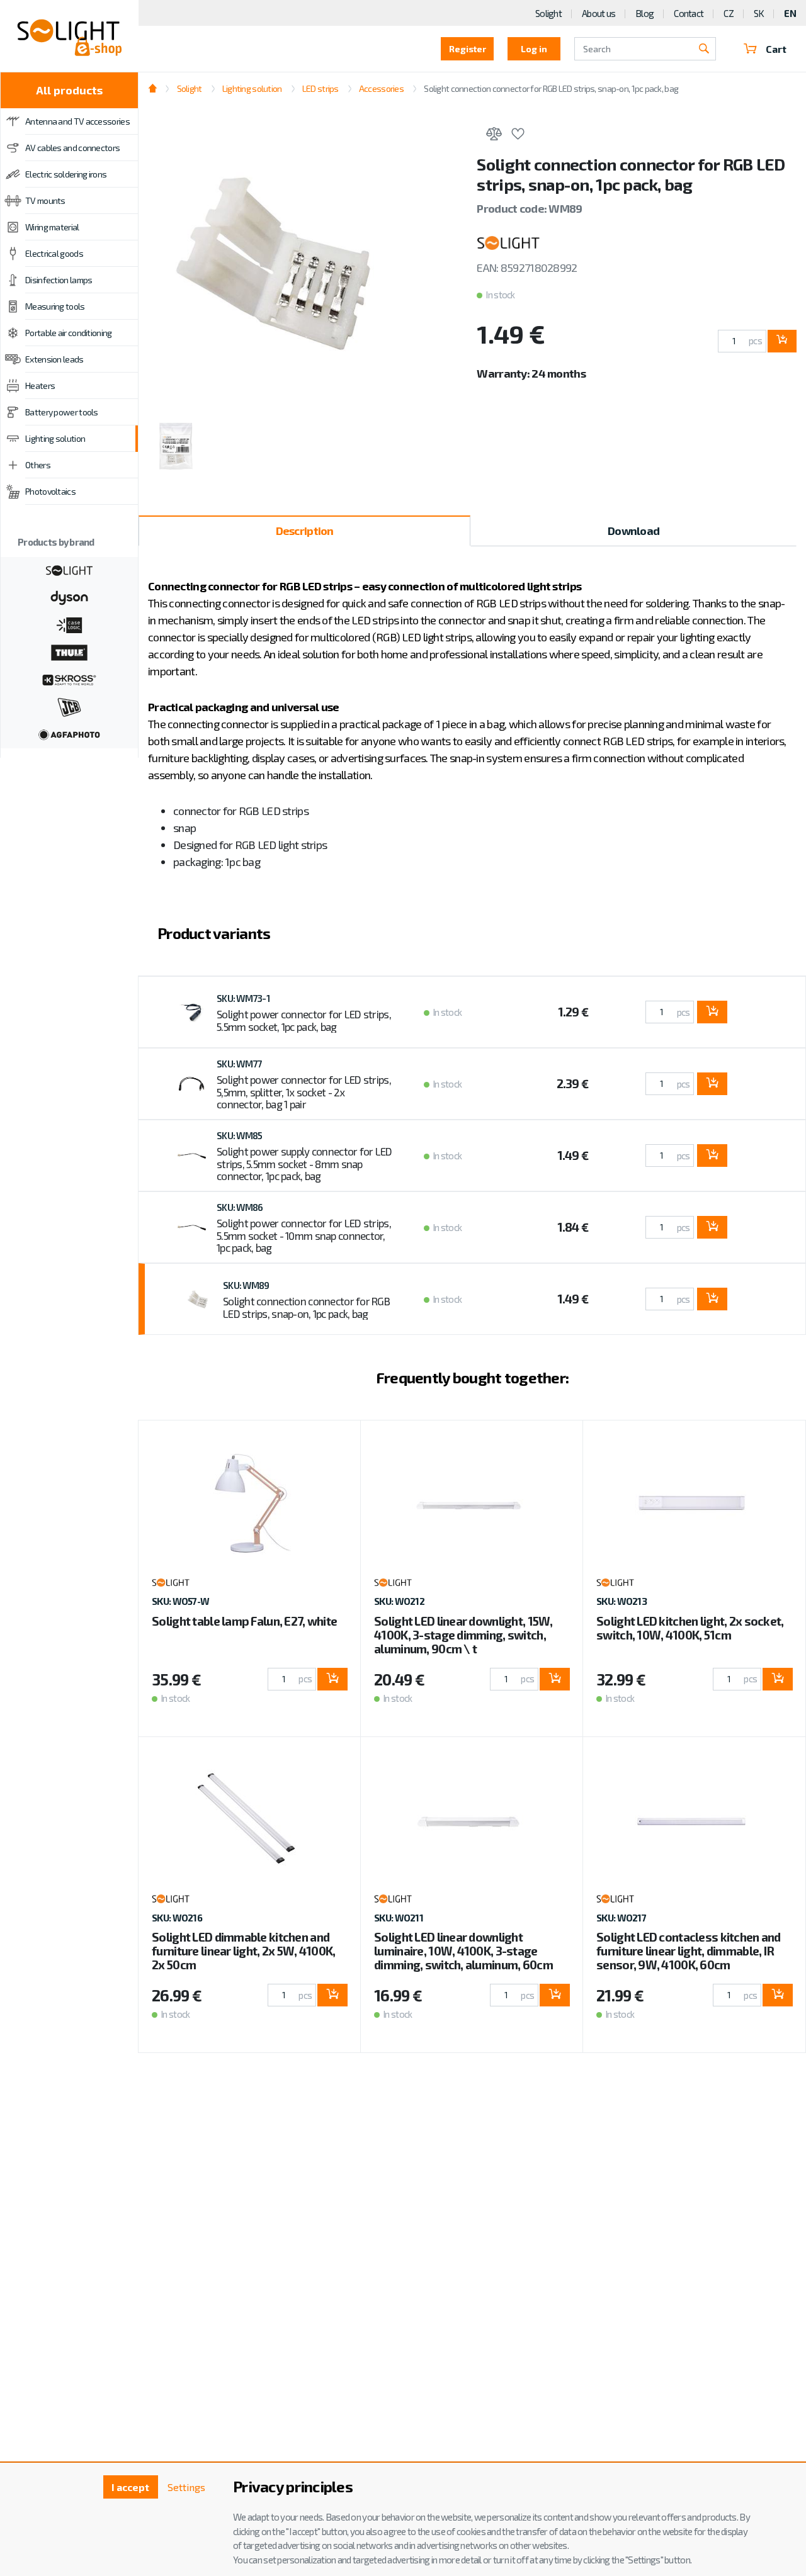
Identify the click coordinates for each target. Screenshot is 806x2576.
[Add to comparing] (494, 136)
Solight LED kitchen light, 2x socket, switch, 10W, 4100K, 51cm (690, 1628)
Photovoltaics (50, 491)
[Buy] (782, 341)
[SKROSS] (69, 678)
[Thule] (69, 651)
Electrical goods (54, 253)
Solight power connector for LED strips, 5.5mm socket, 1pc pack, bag (304, 1020)
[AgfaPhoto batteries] (69, 733)
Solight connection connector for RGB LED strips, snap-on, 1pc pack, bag (306, 1307)
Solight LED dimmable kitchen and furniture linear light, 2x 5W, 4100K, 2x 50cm (243, 1951)
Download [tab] (633, 531)
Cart (776, 49)
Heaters (40, 385)
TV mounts (45, 200)
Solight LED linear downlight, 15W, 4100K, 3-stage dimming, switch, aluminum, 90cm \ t (463, 1635)
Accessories (381, 88)
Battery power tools (62, 412)
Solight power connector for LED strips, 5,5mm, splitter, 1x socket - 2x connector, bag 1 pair (304, 1092)
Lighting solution (55, 438)
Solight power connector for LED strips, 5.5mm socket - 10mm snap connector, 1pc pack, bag (304, 1235)
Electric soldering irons (66, 174)
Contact (689, 13)
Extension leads (54, 359)
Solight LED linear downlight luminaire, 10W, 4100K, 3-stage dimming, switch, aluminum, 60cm (463, 1951)
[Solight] (69, 569)
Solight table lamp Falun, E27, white (244, 1621)
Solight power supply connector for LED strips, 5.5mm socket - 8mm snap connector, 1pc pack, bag (304, 1163)
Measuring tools (55, 306)
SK (759, 13)
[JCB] (69, 706)
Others (38, 465)
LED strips (321, 88)
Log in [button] (534, 49)
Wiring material (52, 227)
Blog (644, 13)
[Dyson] (69, 597)
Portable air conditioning (69, 333)
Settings (186, 2487)
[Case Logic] (69, 624)
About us (599, 13)
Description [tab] (305, 531)
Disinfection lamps (59, 280)
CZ (729, 13)
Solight (548, 13)
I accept (130, 2487)
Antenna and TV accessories (77, 121)
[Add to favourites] (518, 136)
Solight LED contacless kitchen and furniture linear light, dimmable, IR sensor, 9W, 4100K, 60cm (689, 1951)
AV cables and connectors (72, 148)
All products (69, 90)
